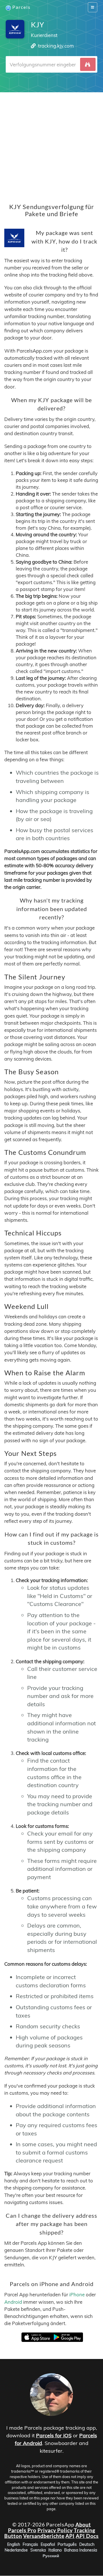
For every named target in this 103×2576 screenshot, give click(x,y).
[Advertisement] (51, 144)
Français (30, 2545)
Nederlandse (16, 2550)
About (83, 2524)
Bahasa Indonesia (81, 2550)
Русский (51, 2556)
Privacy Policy (55, 2530)
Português (67, 2545)
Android (13, 2302)
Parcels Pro (22, 2530)
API (70, 2536)
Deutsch (87, 2545)
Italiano (55, 2550)
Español (48, 2545)
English (14, 2545)
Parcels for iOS (54, 2435)
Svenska (38, 2550)
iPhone (77, 2295)
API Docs (87, 2536)
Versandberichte (44, 2536)
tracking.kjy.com (56, 46)
